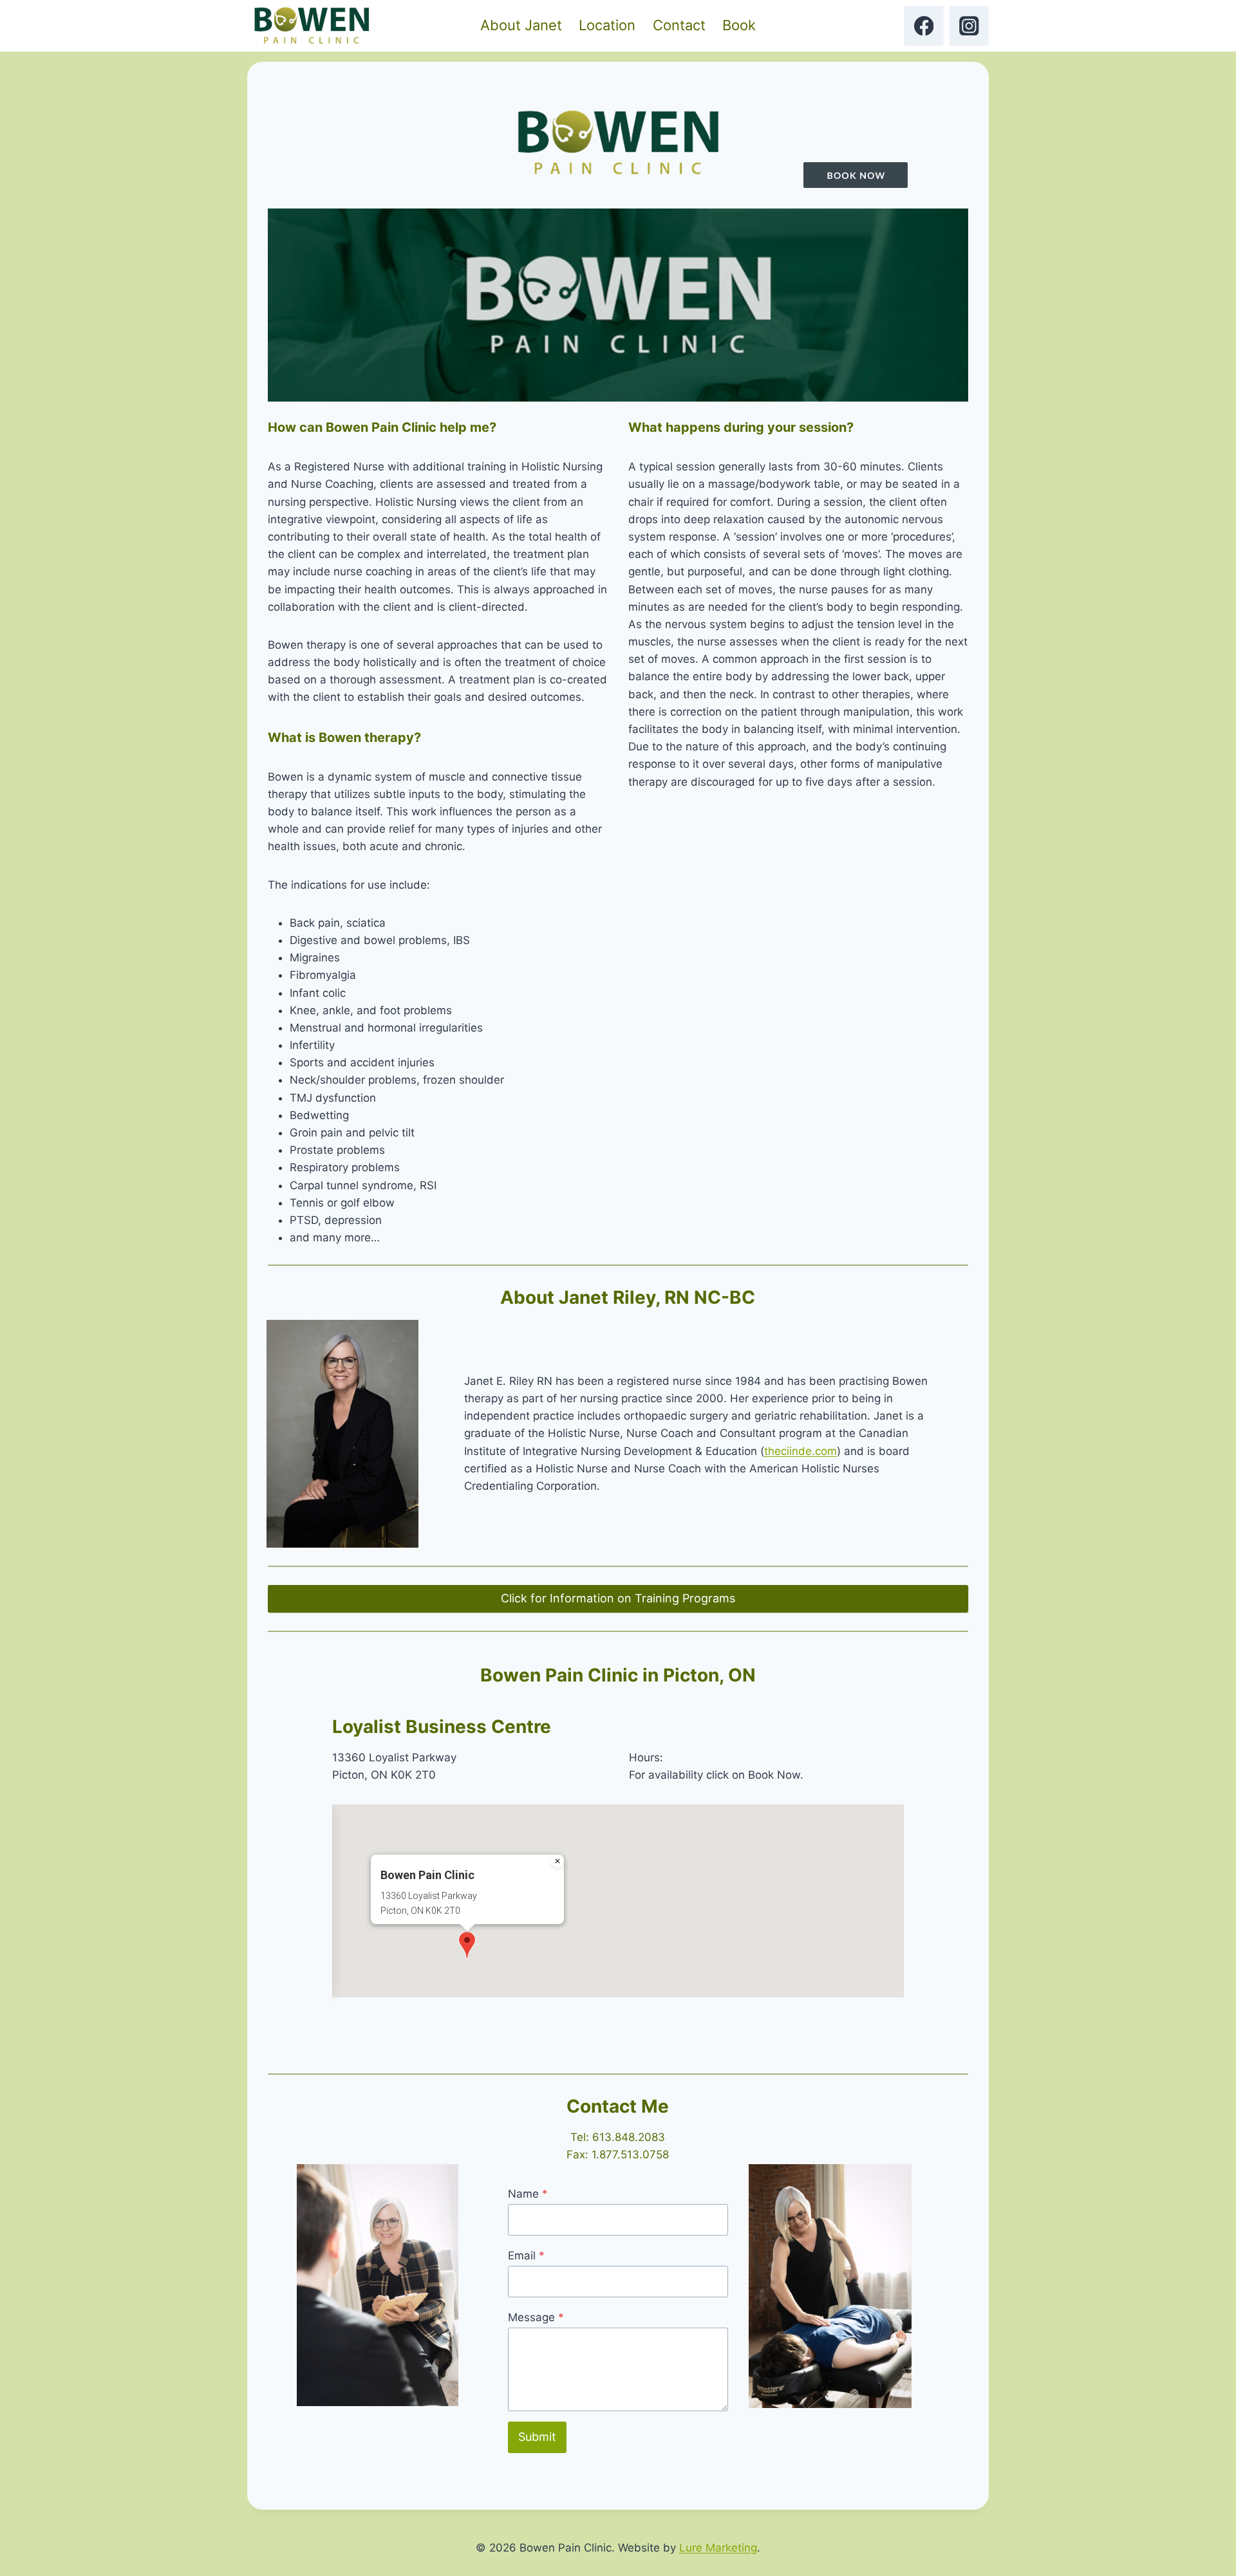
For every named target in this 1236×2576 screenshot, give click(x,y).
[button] (467, 1945)
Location (607, 25)
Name (528, 2194)
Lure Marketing (718, 2548)
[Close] (557, 1861)
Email (526, 2256)
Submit (537, 2437)
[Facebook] (923, 25)
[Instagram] (969, 25)
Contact (679, 25)
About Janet (521, 25)
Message (536, 2317)
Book (739, 25)
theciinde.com (801, 1451)
